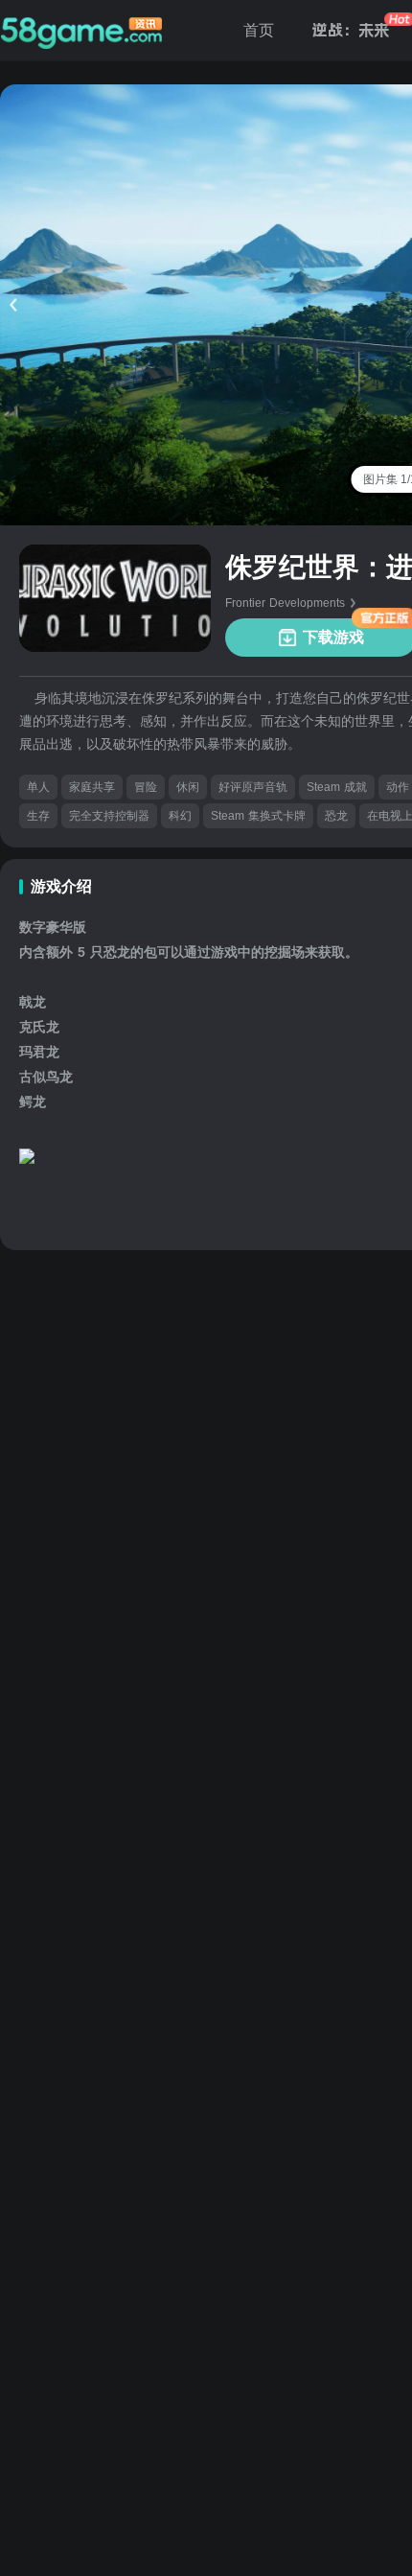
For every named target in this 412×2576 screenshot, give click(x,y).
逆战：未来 (351, 30)
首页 (259, 30)
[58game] (81, 31)
